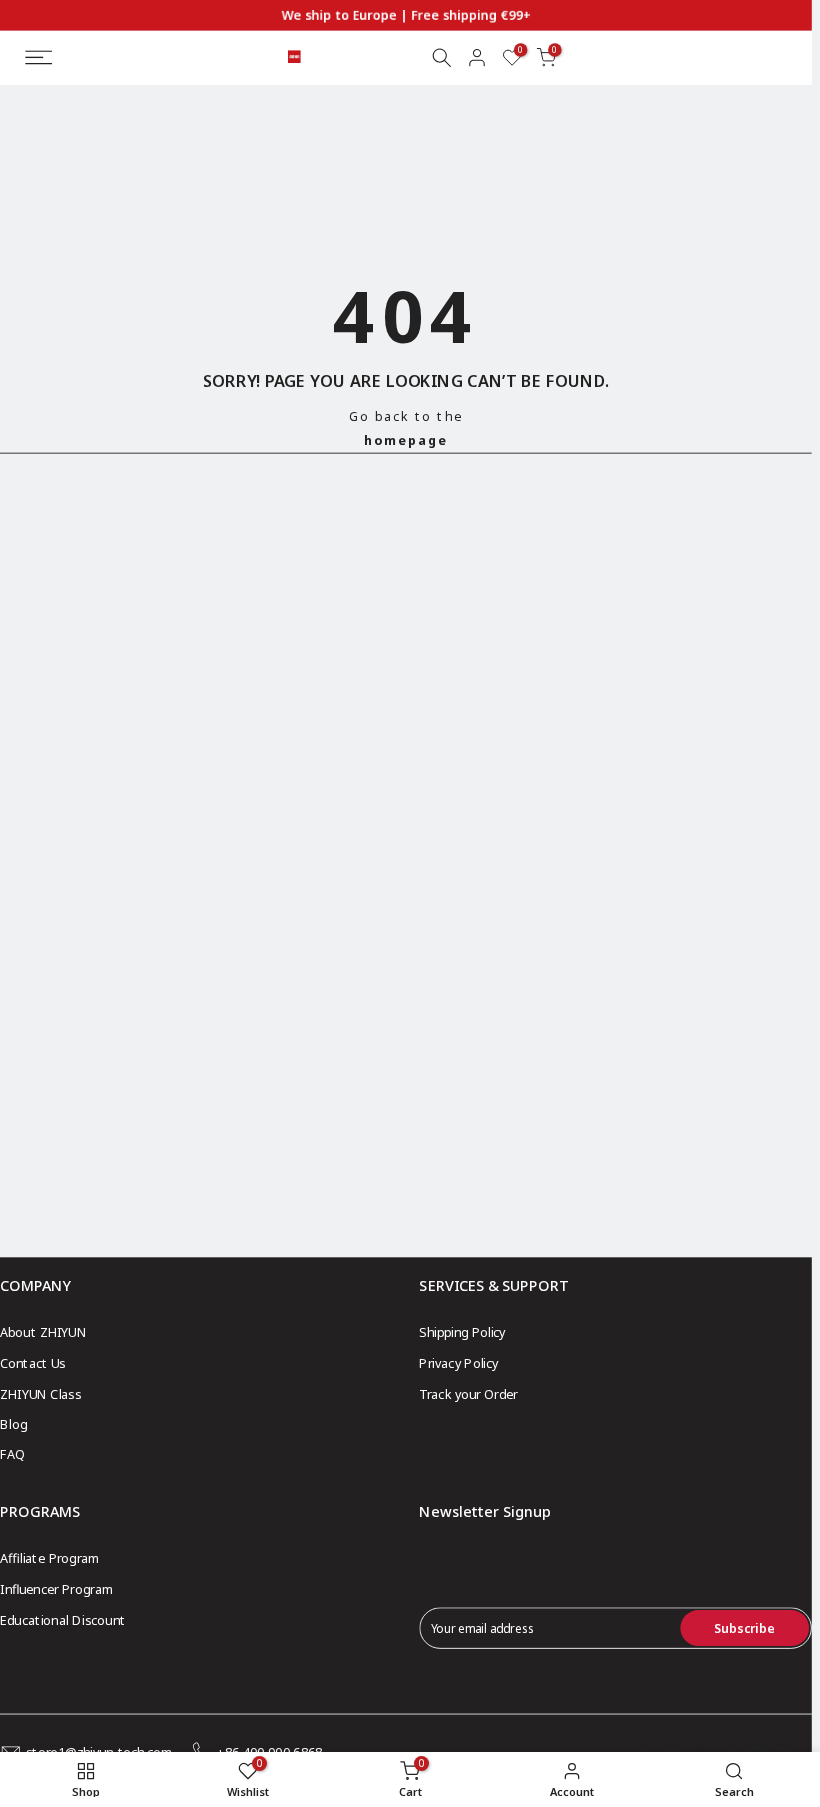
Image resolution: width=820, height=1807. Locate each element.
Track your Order (468, 1393)
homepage (406, 439)
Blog (13, 1423)
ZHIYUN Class (40, 1393)
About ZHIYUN (43, 1332)
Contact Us (33, 1363)
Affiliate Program (50, 1558)
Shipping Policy (462, 1332)
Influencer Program (56, 1588)
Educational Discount (62, 1619)
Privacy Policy (458, 1363)
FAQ (12, 1454)
